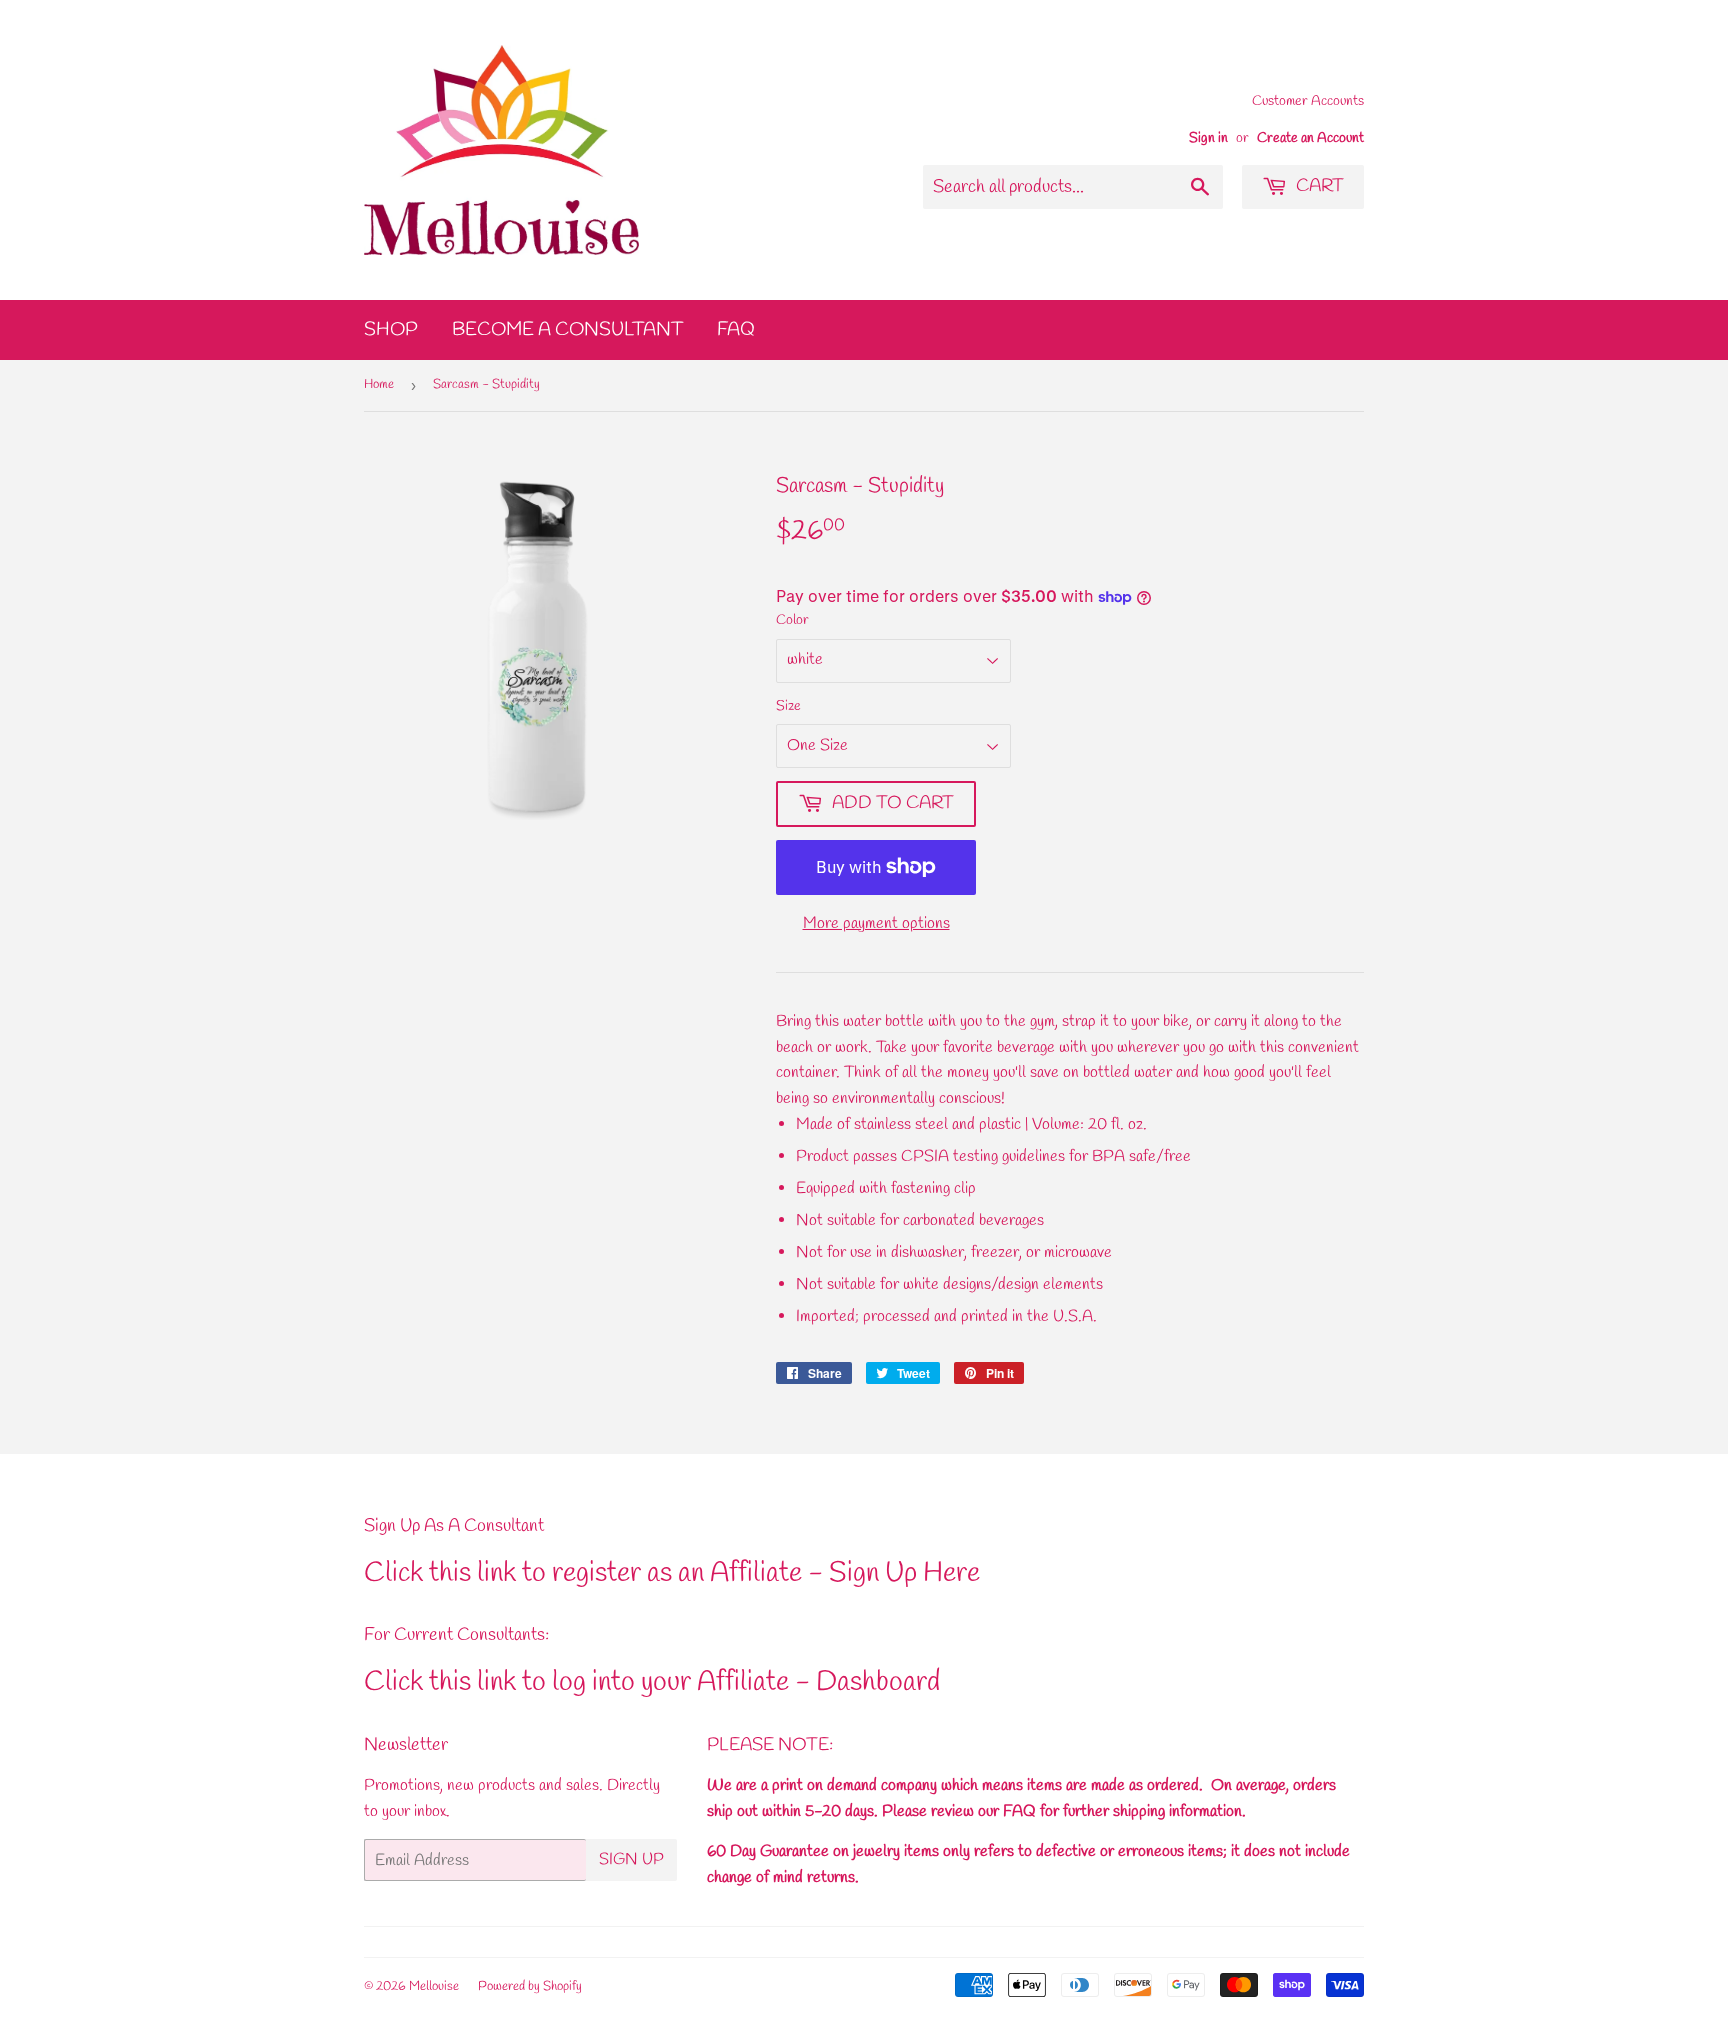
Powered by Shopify (530, 1986)
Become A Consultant (567, 330)
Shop (391, 330)
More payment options (876, 923)
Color (792, 620)
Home (379, 384)
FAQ (736, 330)
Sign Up (631, 1859)
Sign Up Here (904, 1573)
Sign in (1208, 138)
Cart (1318, 186)
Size (788, 706)
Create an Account (1310, 138)
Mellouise (434, 1986)
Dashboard (878, 1682)
